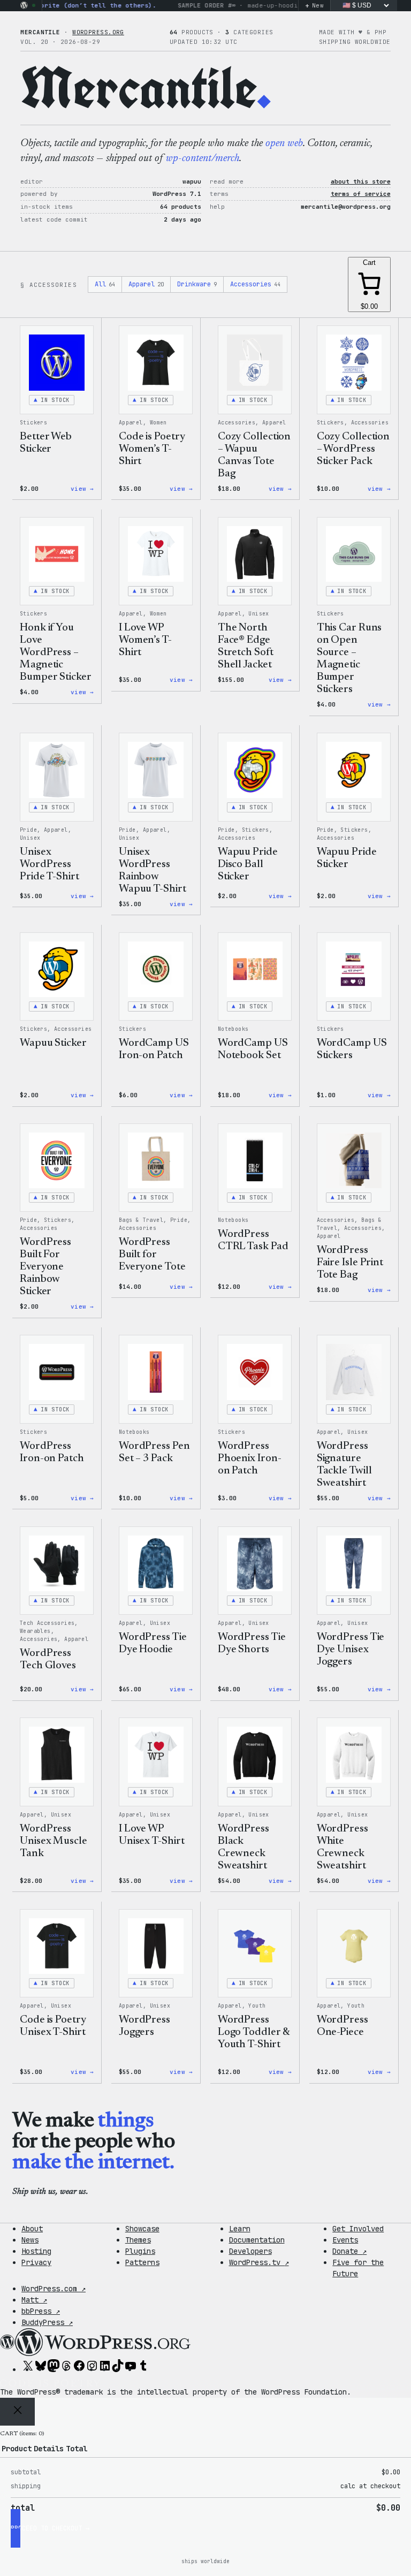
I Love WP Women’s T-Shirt (145, 640)
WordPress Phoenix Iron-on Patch (250, 1458)
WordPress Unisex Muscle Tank (54, 1841)
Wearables (35, 1631)
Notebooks (233, 1029)
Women (158, 423)
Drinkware (197, 284)
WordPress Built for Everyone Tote (152, 1255)
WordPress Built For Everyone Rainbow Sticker (45, 1267)
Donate (349, 2251)
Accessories (255, 284)
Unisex (258, 614)
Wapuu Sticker (53, 1043)
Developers (250, 2251)
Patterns (142, 2262)
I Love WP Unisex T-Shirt (152, 1835)
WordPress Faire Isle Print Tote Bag (350, 1263)
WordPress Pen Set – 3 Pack (154, 1452)
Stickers (33, 423)
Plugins (140, 2251)
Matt (34, 2300)
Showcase (142, 2229)
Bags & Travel (141, 1220)
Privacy (36, 2262)
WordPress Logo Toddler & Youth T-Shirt (254, 2032)
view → (82, 489)
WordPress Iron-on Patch (52, 1452)
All (105, 284)
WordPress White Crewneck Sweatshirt (342, 1847)
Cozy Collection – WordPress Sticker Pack (353, 449)
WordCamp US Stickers (352, 1049)
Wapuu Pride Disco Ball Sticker (248, 864)
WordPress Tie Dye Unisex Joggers (351, 1650)
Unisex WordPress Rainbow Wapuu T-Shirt (153, 871)
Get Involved (358, 2229)
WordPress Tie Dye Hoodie (153, 1643)
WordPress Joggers (144, 2026)
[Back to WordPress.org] (24, 5)
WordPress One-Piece (342, 2026)
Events (345, 2240)
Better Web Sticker (46, 443)
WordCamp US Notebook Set (253, 1049)
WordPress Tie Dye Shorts (252, 1643)
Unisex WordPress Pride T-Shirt (50, 864)
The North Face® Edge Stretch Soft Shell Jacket (246, 646)
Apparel (146, 284)
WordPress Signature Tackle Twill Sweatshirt (344, 1465)
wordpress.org (98, 32)
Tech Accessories (47, 1623)
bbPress (41, 2311)
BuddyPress (47, 2322)
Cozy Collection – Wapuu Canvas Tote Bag (254, 455)
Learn (240, 2229)
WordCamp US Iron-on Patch (154, 1049)
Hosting (36, 2251)
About (32, 2229)
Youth (257, 2006)
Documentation (257, 2240)
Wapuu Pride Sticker (347, 858)
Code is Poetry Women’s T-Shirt (152, 449)
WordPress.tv (259, 2262)
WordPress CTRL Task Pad (253, 1240)
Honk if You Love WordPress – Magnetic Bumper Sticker (56, 652)
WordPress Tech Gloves (48, 1659)
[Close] (17, 2412)
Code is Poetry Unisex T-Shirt (53, 2026)
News (30, 2240)
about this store (361, 181)
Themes (138, 2240)
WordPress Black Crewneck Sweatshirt (243, 1847)
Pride (28, 830)
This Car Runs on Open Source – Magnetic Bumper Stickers (349, 659)
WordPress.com (54, 2289)
